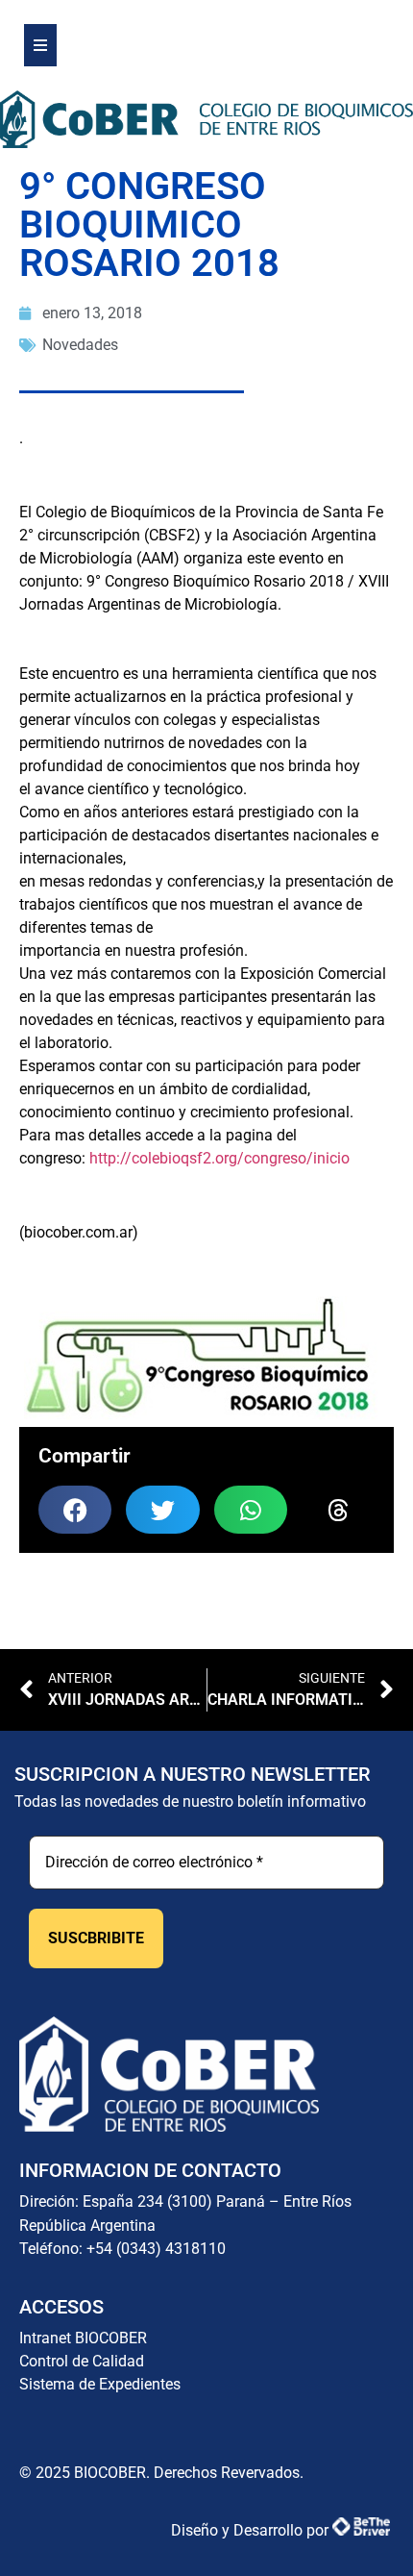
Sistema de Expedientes (100, 2384)
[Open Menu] (40, 45)
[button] (75, 1510)
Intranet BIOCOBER (83, 2338)
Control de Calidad (82, 2361)
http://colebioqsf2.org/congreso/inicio (219, 1158)
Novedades (80, 345)
